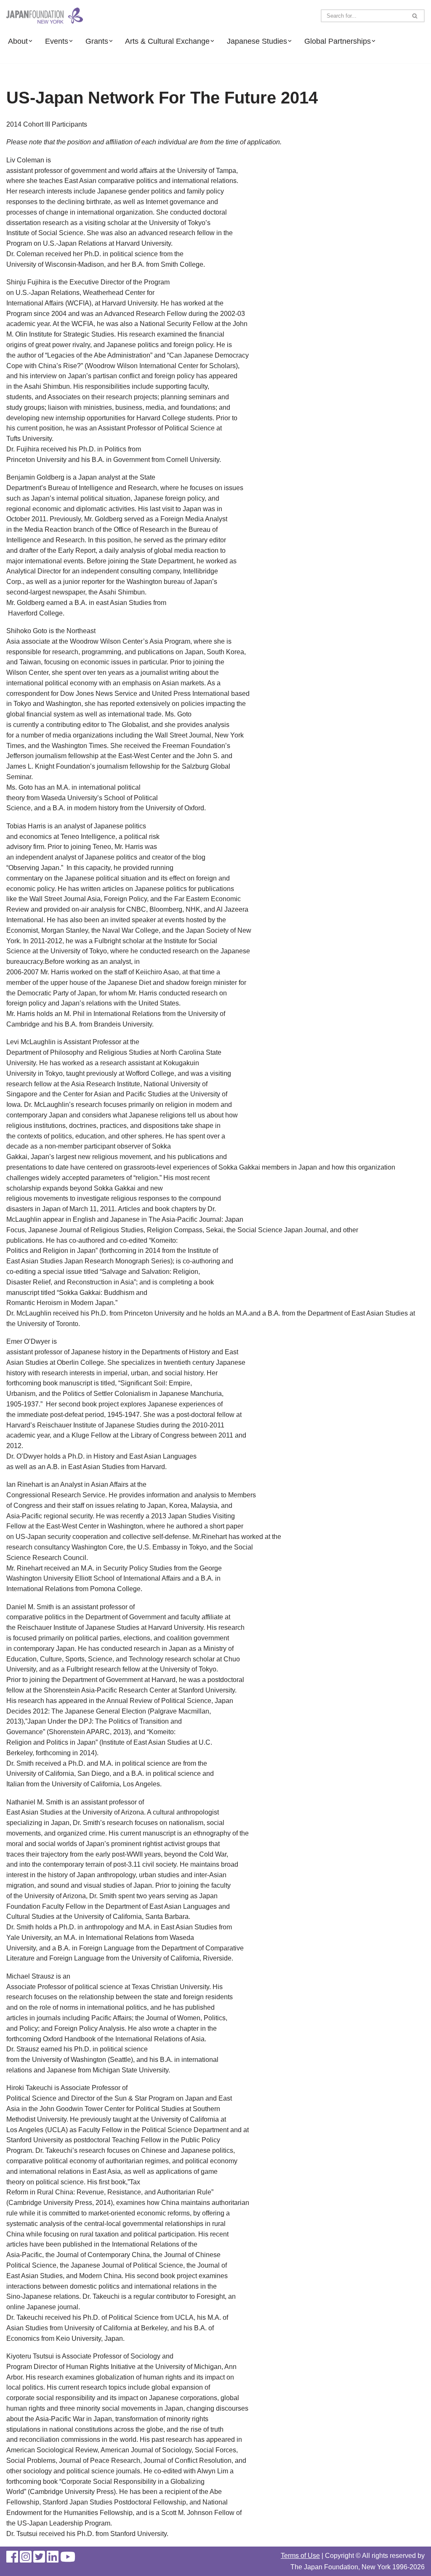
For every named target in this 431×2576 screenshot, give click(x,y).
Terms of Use (300, 2556)
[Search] (415, 16)
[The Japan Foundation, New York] (45, 16)
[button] (30, 41)
